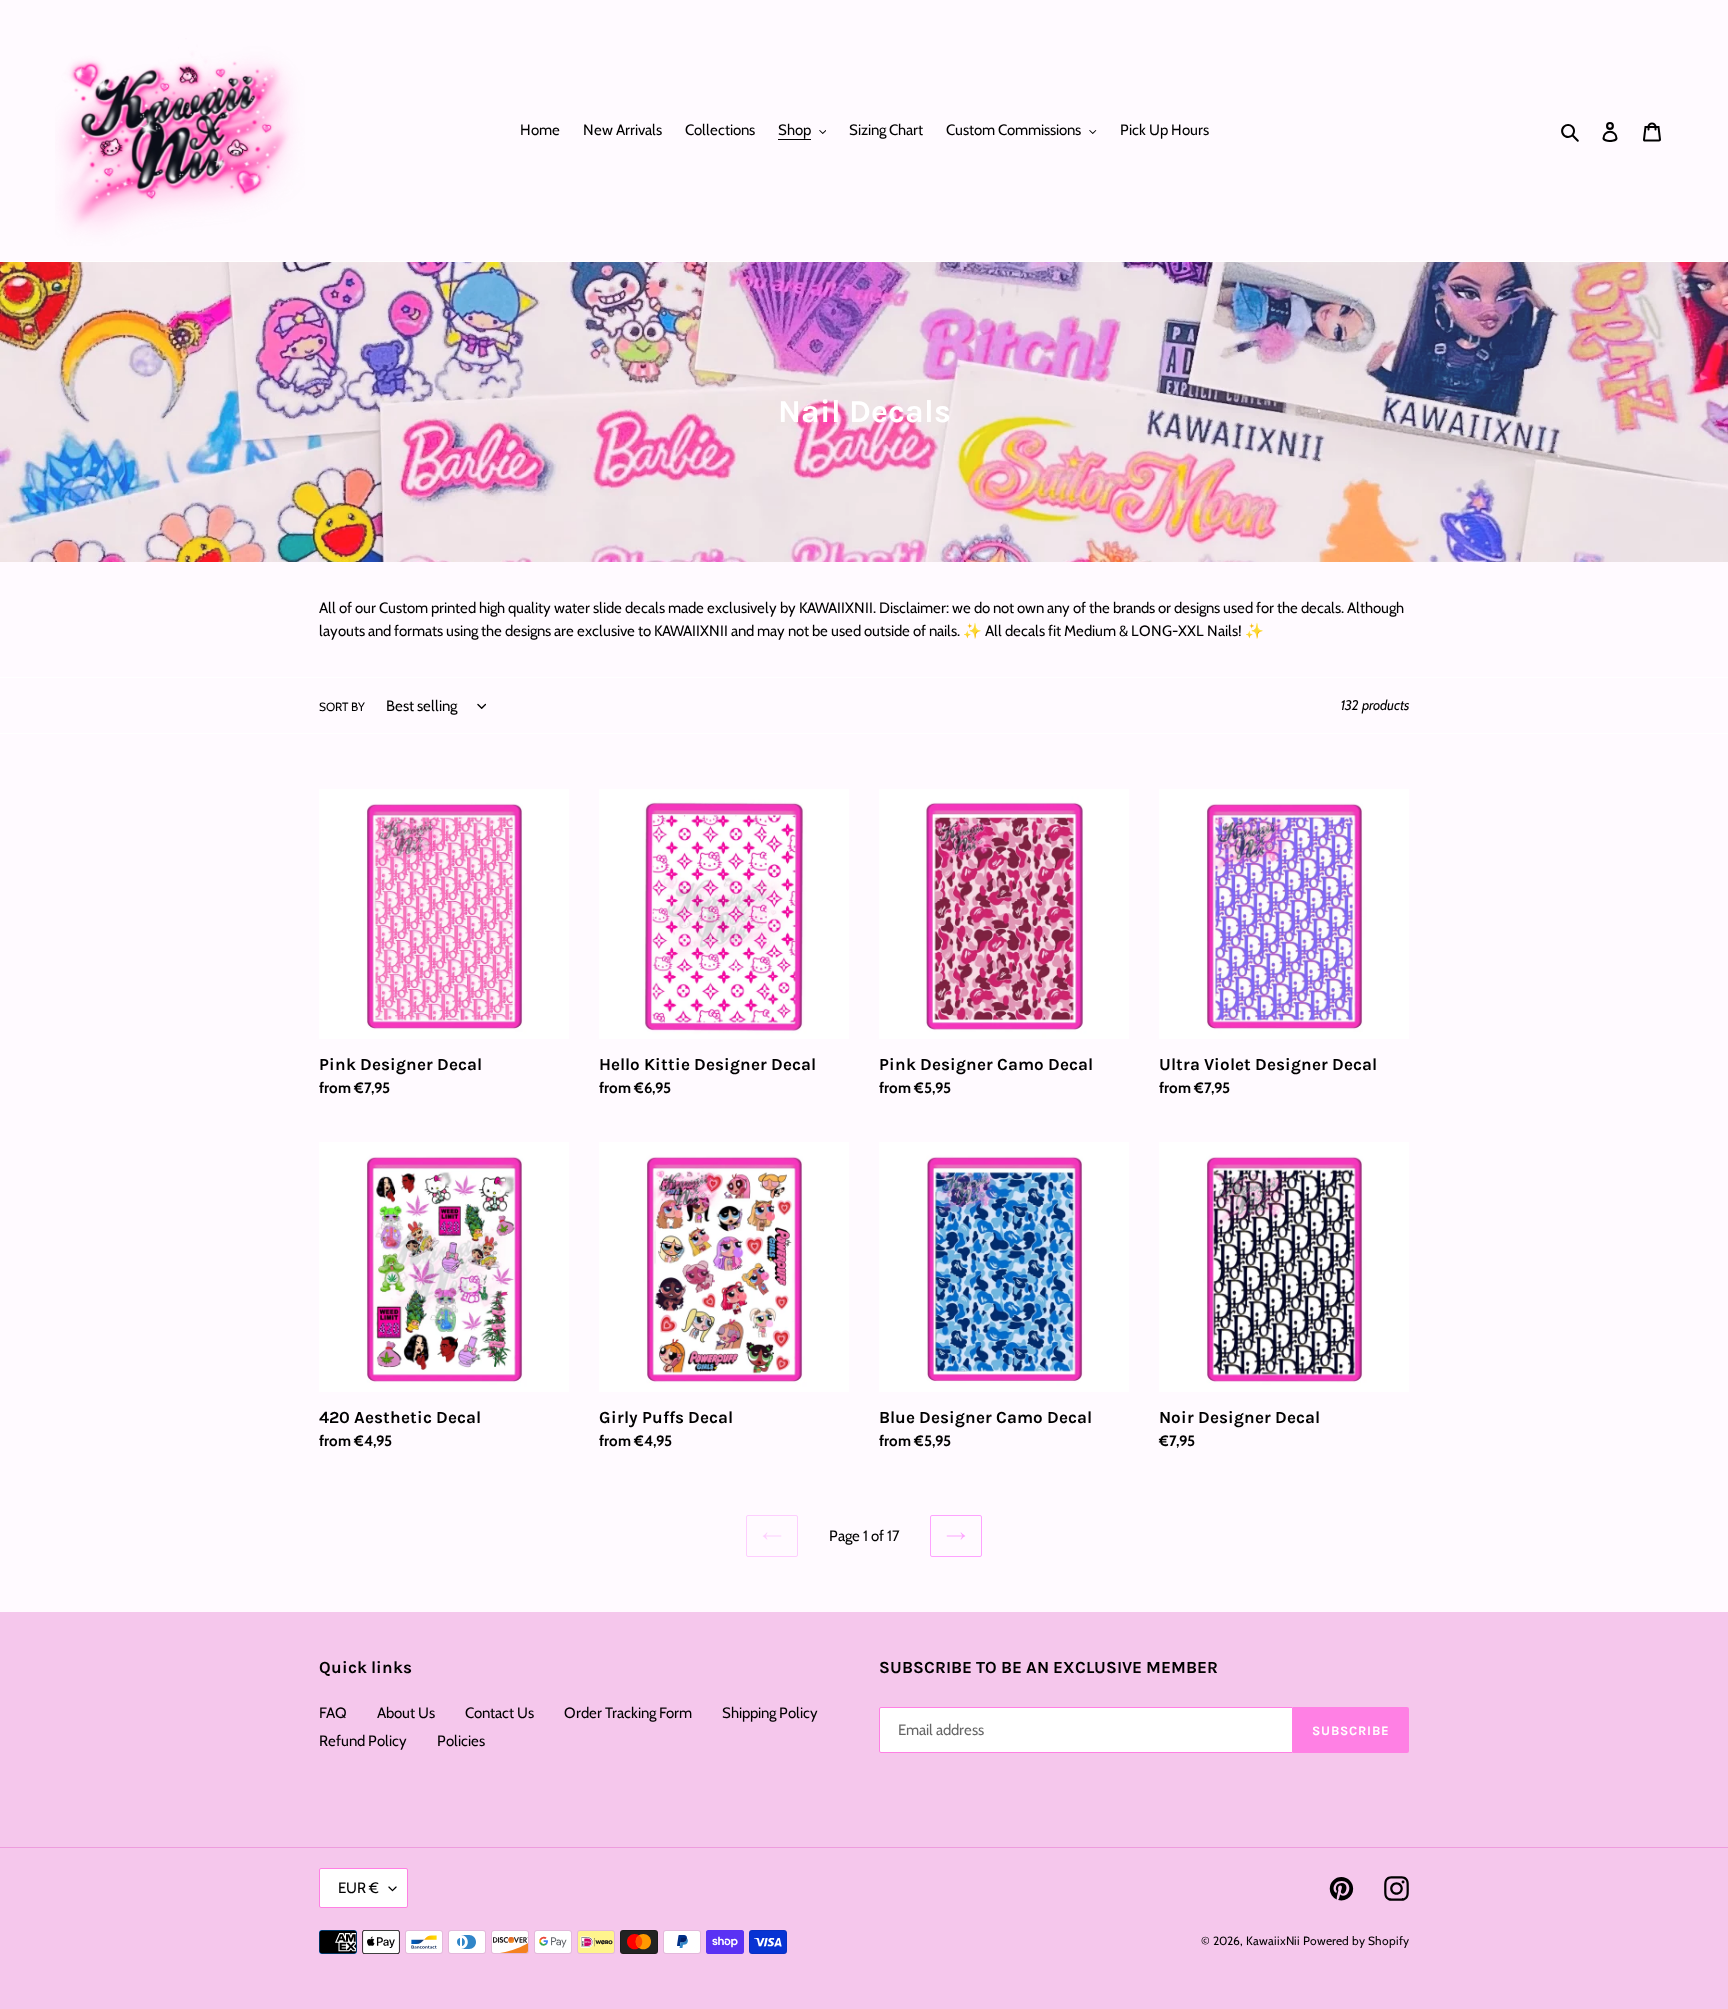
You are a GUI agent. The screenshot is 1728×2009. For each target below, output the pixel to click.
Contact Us (499, 1713)
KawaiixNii (1273, 1940)
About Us (406, 1713)
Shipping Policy (770, 1713)
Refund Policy (363, 1741)
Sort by (342, 706)
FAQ (333, 1713)
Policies (461, 1741)
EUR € (358, 1888)
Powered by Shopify (1356, 1940)
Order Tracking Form (628, 1713)
